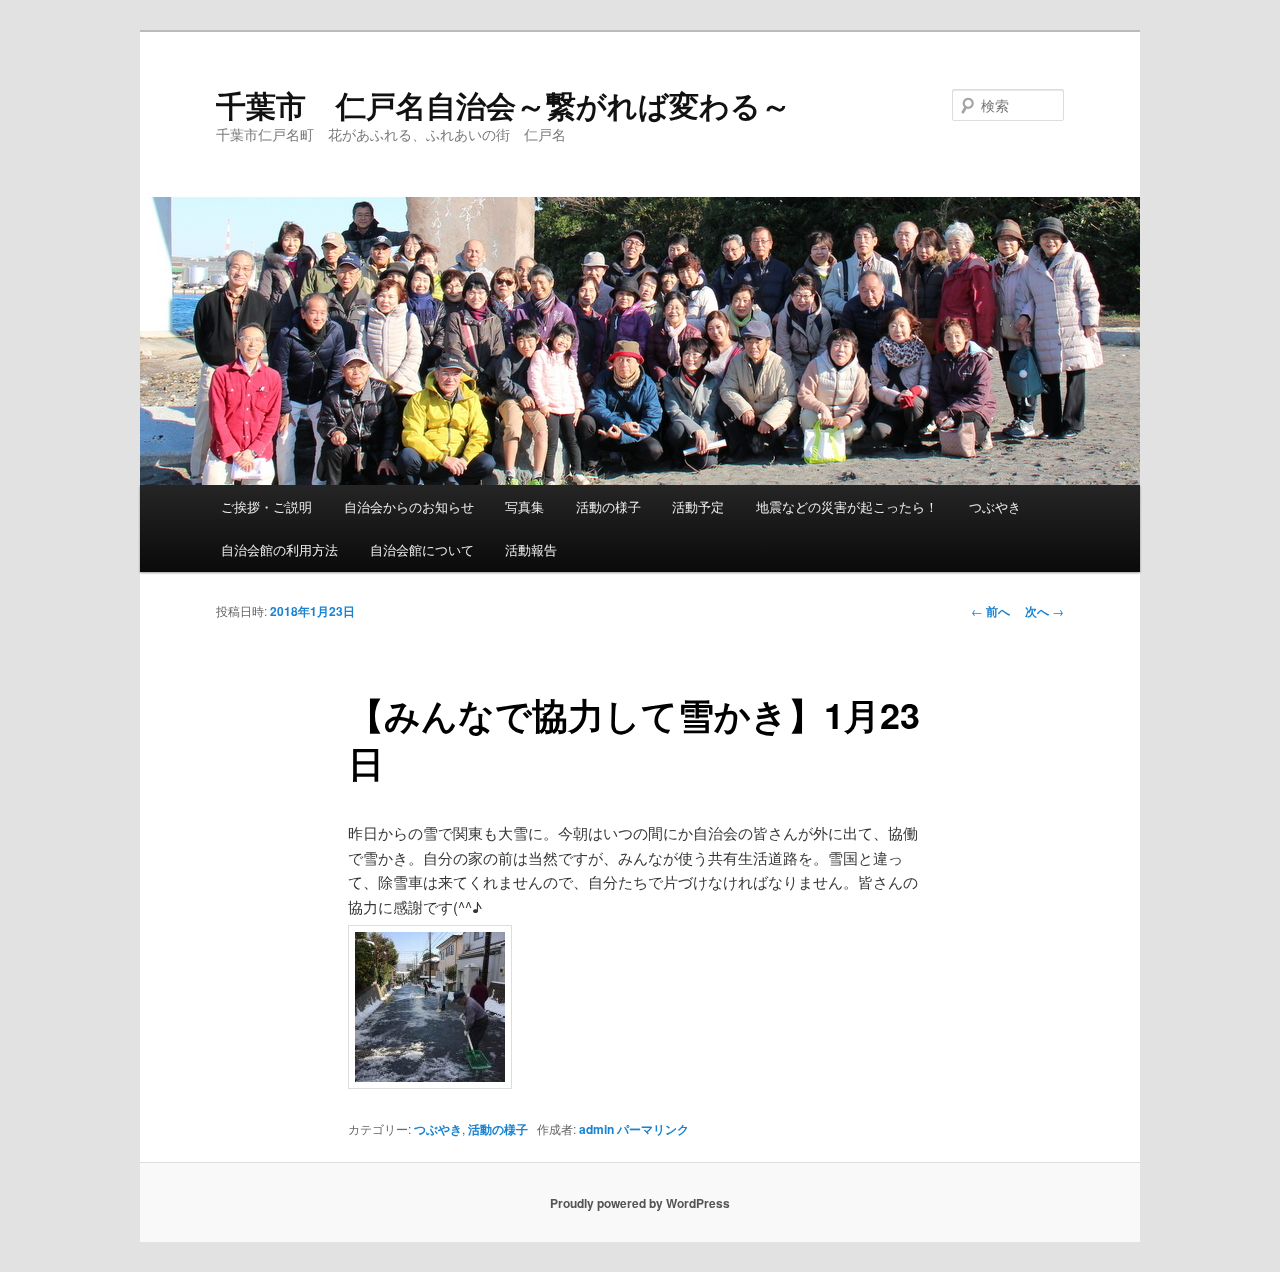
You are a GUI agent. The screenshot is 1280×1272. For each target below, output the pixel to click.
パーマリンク (653, 1129)
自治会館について (422, 549)
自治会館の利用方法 (279, 549)
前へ (990, 611)
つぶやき (995, 506)
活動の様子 (608, 506)
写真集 (524, 506)
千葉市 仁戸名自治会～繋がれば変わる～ (503, 104)
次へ (1044, 611)
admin (596, 1129)
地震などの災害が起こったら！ (847, 506)
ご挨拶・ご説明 (266, 506)
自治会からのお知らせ (409, 506)
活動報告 (531, 549)
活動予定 (698, 506)
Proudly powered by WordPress (640, 1203)
